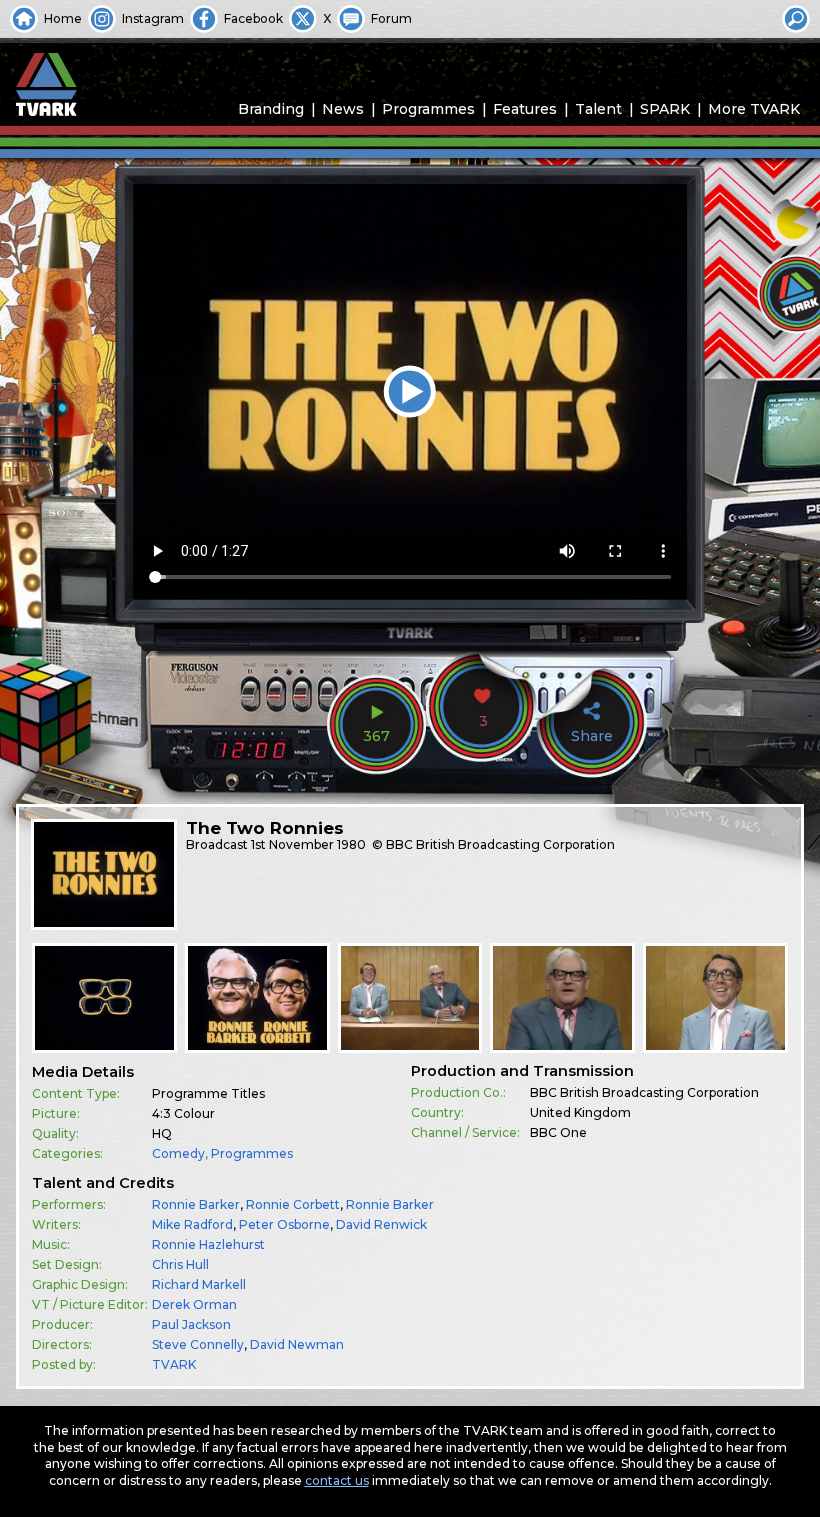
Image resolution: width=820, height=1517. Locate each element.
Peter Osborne (284, 1224)
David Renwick (381, 1224)
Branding (271, 109)
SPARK (665, 109)
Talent (598, 109)
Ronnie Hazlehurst (208, 1244)
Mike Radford (192, 1224)
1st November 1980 (308, 844)
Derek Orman (194, 1304)
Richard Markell (199, 1284)
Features (525, 109)
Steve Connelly (198, 1344)
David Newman (297, 1344)
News (343, 109)
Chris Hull (180, 1264)
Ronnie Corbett (293, 1204)
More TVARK (754, 109)
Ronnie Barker (196, 1204)
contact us (337, 1480)
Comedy (178, 1153)
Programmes (428, 109)
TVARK (174, 1364)
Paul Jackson (191, 1324)
